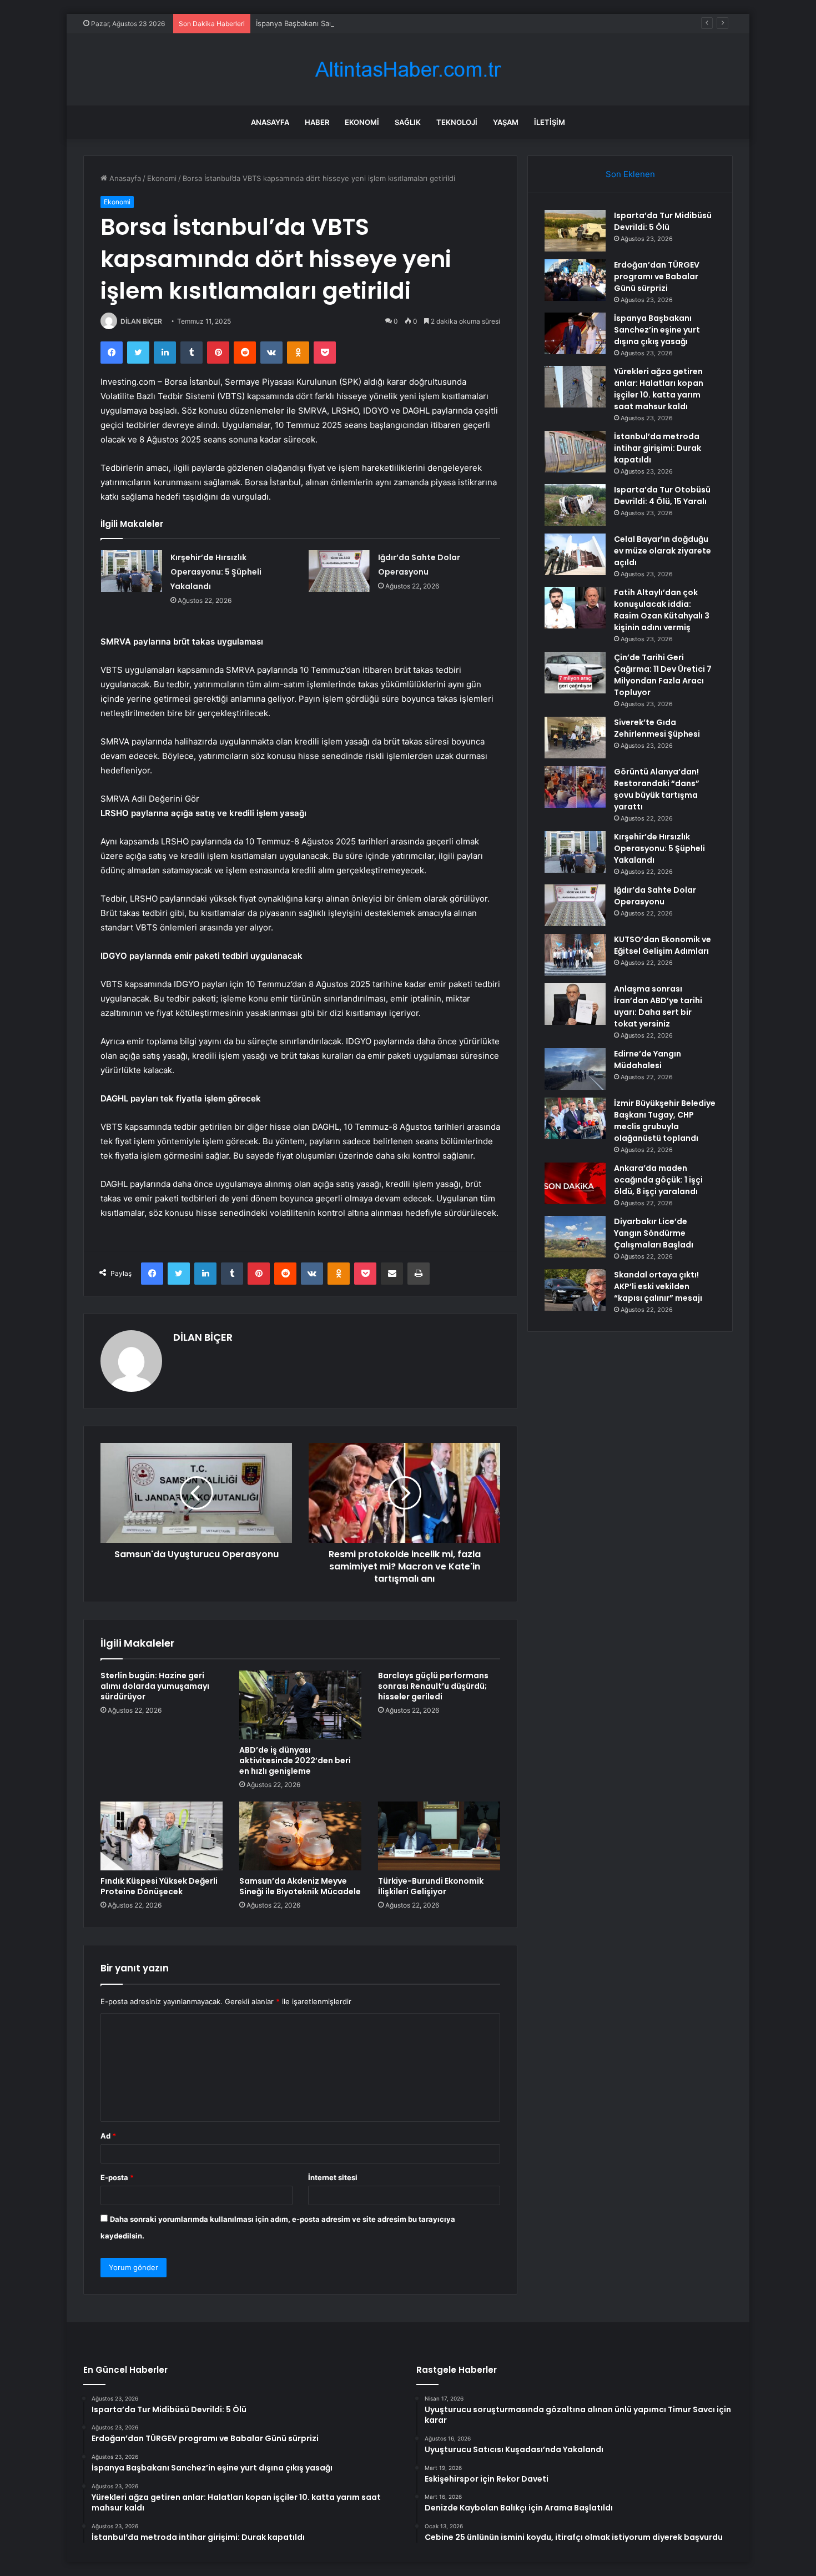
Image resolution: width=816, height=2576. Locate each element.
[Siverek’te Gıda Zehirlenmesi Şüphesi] (575, 738)
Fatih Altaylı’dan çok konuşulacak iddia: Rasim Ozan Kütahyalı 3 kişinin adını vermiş (662, 610)
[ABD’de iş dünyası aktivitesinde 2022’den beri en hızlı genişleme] (300, 1705)
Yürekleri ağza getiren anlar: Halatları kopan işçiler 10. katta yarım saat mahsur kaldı (659, 389)
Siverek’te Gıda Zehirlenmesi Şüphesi (657, 728)
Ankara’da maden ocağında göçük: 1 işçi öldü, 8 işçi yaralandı (658, 1180)
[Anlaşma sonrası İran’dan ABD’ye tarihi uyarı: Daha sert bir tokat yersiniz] (575, 1004)
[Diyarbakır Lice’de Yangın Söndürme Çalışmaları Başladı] (575, 1237)
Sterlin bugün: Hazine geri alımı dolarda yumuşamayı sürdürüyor (155, 1686)
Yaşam (506, 122)
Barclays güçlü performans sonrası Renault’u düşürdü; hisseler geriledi (433, 1686)
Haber (317, 122)
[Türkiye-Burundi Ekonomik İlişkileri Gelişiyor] (439, 1836)
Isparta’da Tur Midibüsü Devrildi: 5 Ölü (663, 221)
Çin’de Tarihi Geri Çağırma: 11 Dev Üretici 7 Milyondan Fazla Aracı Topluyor (663, 675)
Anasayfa (270, 122)
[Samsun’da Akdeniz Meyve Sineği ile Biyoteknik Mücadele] (300, 1836)
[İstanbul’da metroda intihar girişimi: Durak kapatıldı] (575, 452)
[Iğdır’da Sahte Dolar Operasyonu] (339, 571)
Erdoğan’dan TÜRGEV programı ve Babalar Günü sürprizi (657, 276)
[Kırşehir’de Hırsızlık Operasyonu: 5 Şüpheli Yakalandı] (132, 571)
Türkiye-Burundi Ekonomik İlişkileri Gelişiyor (431, 1886)
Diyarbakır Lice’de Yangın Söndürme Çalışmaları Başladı (654, 1233)
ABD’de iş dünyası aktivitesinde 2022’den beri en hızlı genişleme (295, 1760)
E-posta (117, 2177)
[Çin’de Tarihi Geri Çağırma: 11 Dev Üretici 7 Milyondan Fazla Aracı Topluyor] (575, 673)
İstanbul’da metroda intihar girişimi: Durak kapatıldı (658, 448)
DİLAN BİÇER (141, 321)
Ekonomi (362, 122)
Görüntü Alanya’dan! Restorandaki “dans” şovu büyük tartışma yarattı (657, 789)
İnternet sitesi (333, 2177)
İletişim (550, 122)
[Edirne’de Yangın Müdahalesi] (575, 1069)
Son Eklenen (630, 174)
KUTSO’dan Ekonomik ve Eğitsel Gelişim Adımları (663, 945)
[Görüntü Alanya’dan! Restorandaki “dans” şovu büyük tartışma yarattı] (575, 787)
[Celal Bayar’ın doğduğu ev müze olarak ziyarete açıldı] (575, 554)
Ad (108, 2136)
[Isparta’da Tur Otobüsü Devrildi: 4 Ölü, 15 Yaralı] (575, 505)
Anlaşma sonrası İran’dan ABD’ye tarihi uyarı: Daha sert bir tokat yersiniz (658, 1006)
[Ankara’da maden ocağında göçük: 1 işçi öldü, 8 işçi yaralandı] (575, 1183)
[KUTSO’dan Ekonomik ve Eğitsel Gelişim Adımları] (575, 955)
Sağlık (408, 122)
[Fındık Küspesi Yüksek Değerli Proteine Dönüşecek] (162, 1836)
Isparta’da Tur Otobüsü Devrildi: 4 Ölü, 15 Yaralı (662, 495)
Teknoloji (457, 122)
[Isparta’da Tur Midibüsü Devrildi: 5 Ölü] (575, 231)
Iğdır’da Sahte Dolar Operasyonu (655, 896)
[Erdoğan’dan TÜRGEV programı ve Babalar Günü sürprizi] (575, 280)
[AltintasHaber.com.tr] (408, 70)
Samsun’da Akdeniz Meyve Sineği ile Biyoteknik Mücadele (300, 1886)
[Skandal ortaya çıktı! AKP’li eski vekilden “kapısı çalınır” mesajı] (575, 1290)
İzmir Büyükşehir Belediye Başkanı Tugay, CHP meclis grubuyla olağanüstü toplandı (665, 1121)
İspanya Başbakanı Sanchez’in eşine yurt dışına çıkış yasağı (357, 23)
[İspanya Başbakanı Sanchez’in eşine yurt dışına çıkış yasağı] (575, 333)
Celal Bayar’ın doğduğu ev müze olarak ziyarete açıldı (663, 551)
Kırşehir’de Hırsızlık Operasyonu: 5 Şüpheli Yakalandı (216, 572)
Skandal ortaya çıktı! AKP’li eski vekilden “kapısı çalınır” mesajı (658, 1286)
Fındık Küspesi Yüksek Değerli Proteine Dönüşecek (159, 1886)
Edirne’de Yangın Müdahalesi (648, 1060)
